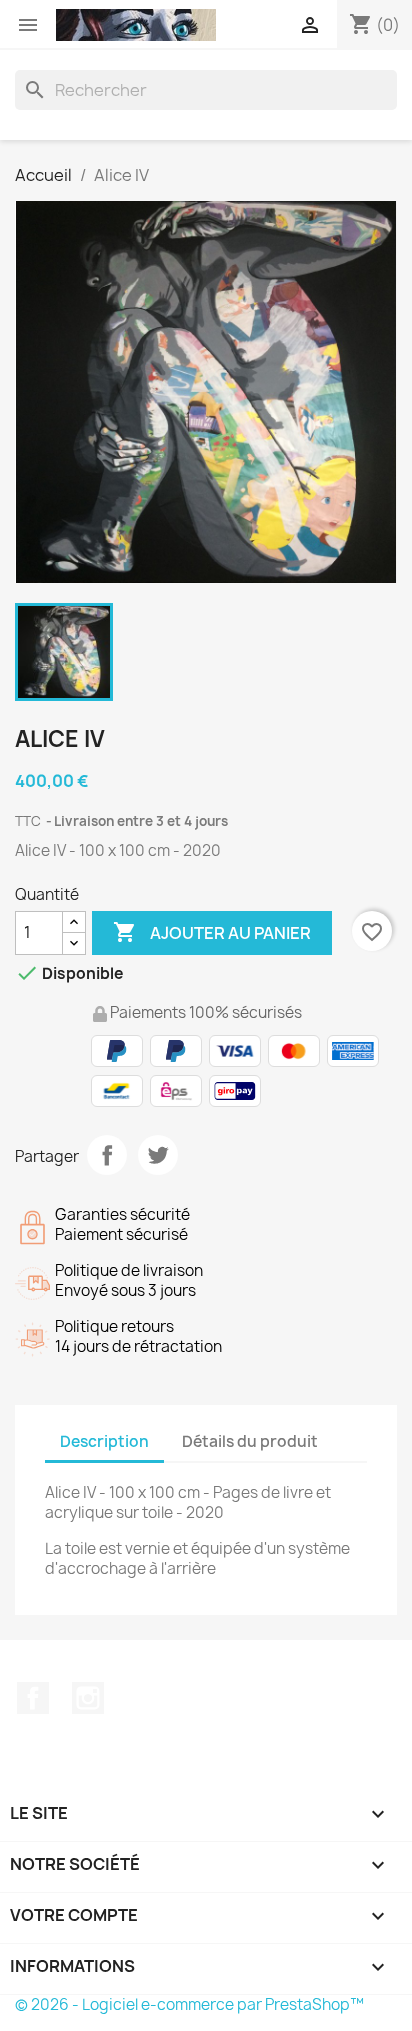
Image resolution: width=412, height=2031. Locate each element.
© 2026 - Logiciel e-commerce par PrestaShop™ (189, 2004)
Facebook (33, 1698)
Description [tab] (104, 1441)
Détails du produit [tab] (250, 1441)
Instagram (88, 1698)
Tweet (158, 1155)
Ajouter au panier (212, 932)
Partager (107, 1155)
